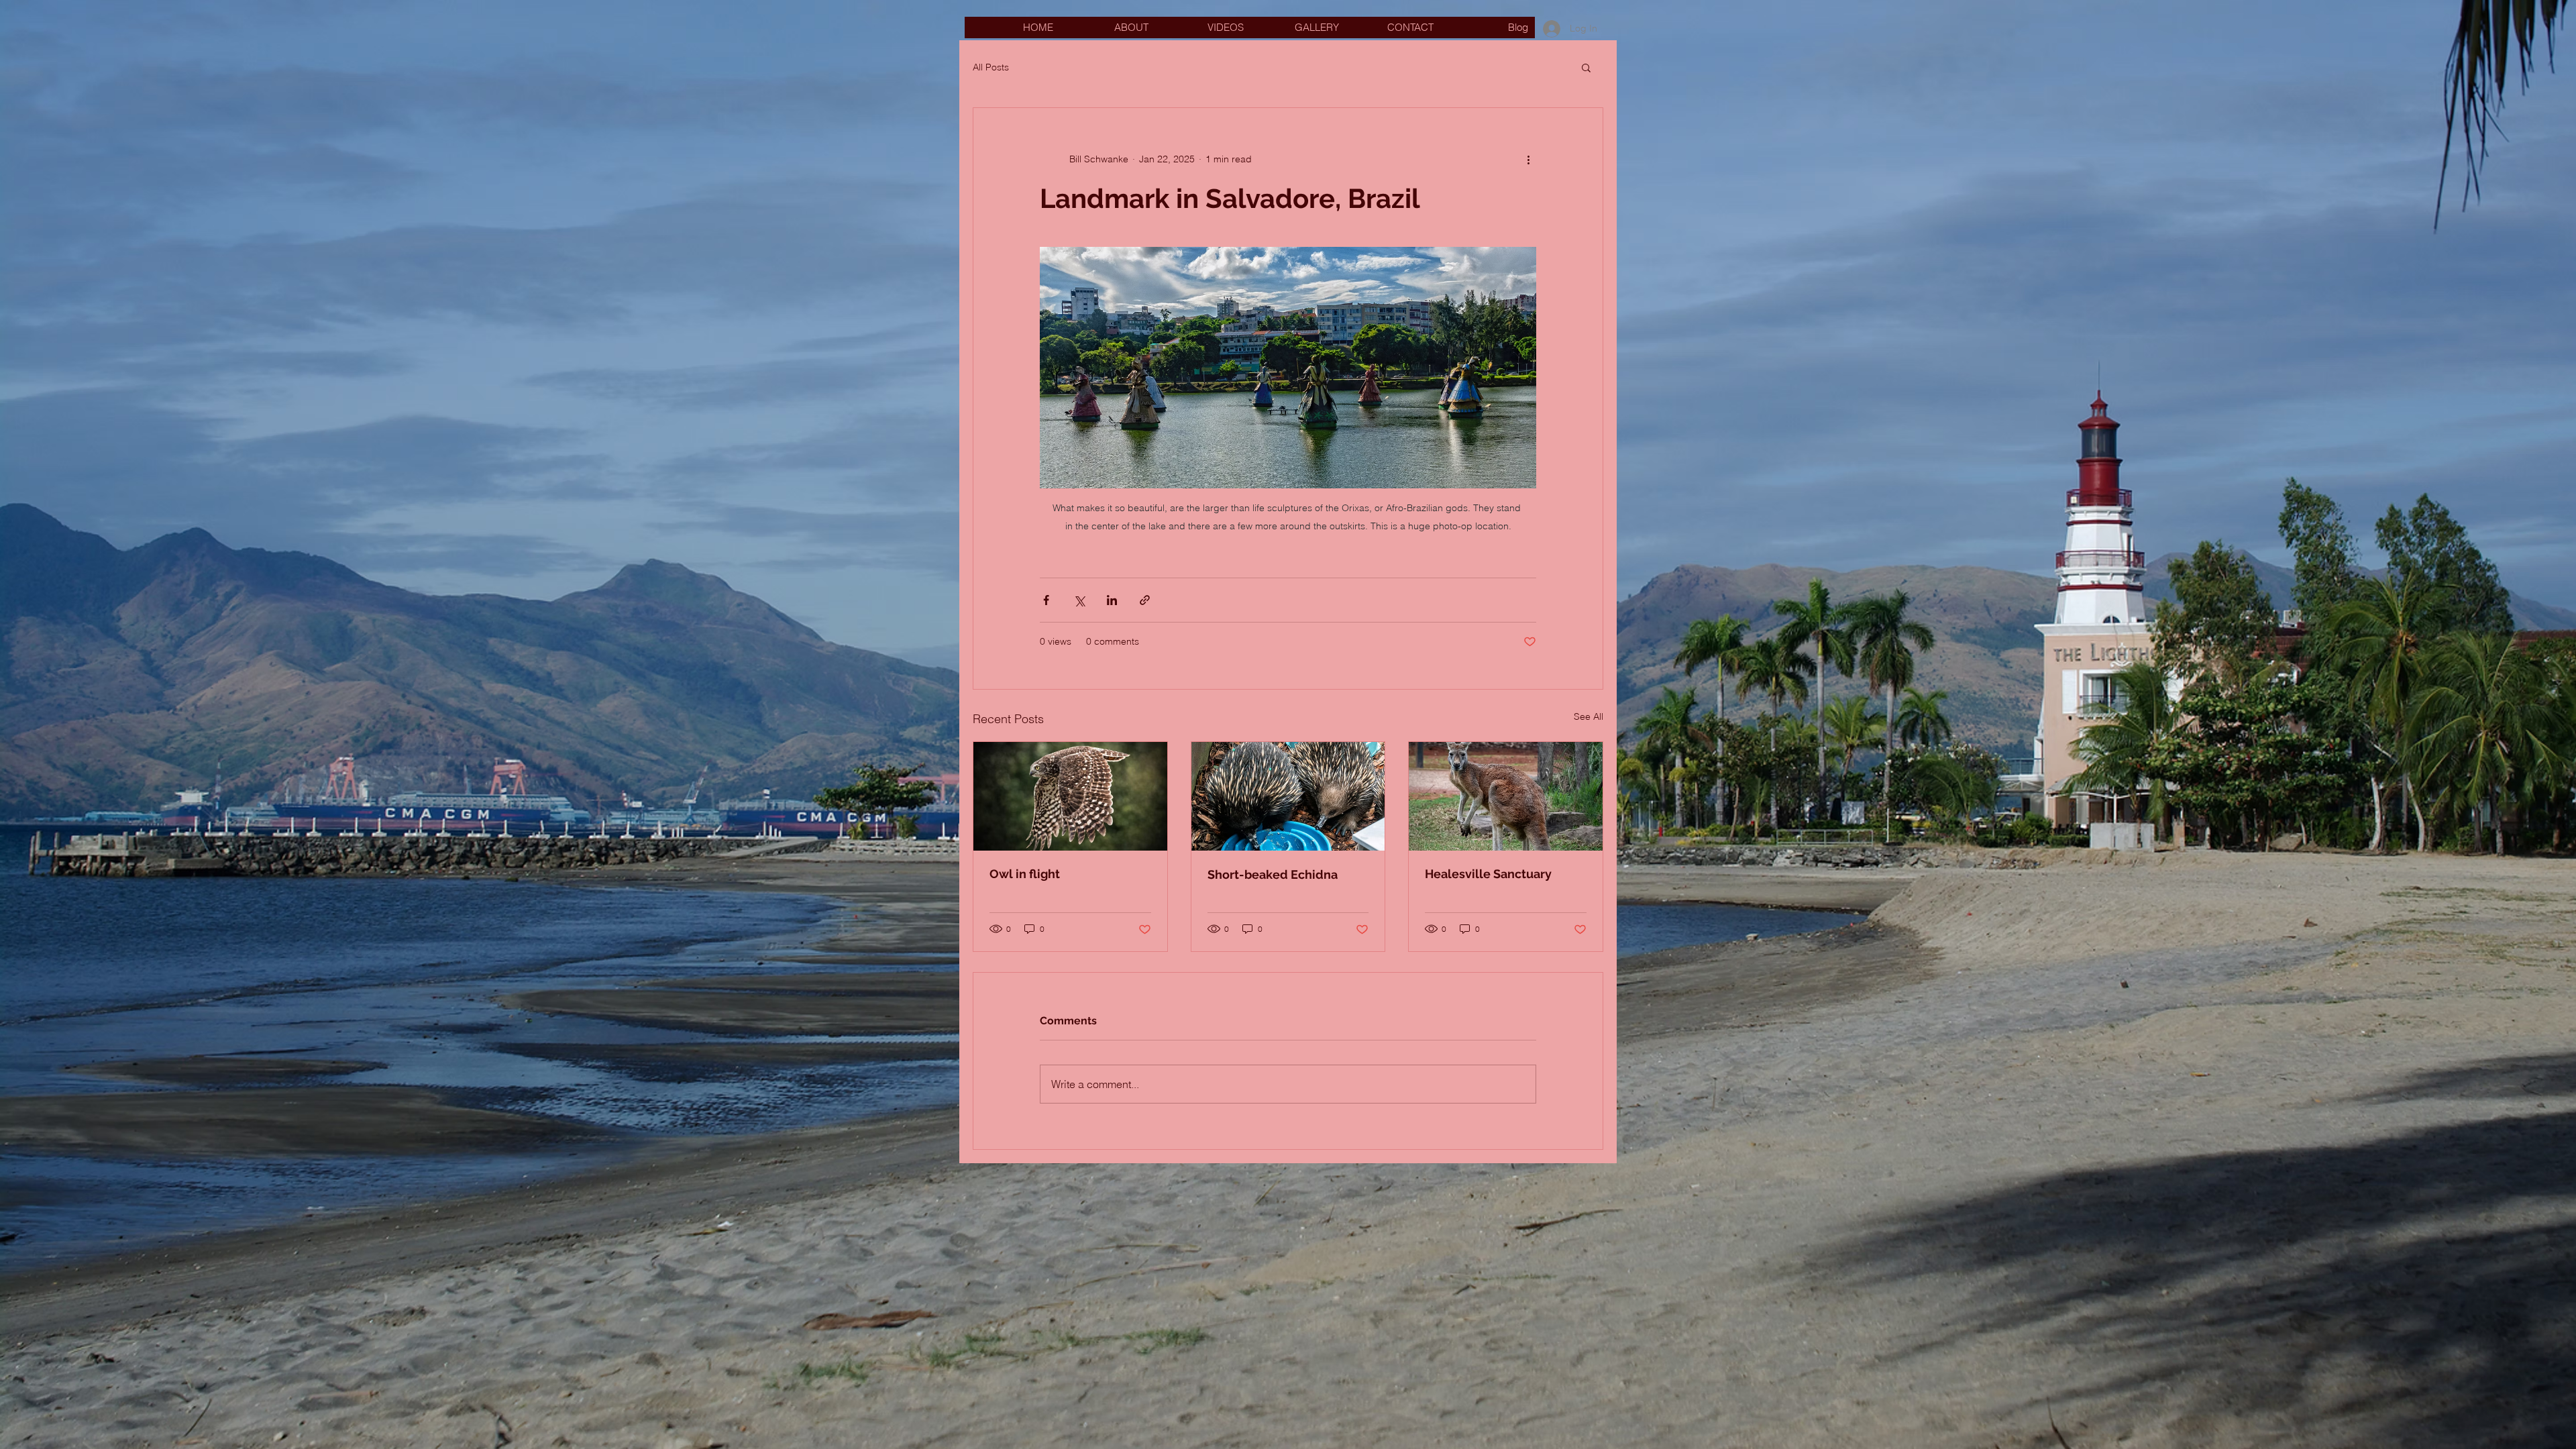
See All (1589, 716)
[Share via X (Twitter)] (1079, 600)
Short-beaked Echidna (1273, 874)
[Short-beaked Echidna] (1288, 796)
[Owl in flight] (1070, 796)
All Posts (991, 67)
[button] (1586, 67)
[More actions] (1528, 159)
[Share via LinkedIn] (1112, 600)
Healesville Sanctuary (1488, 874)
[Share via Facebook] (1046, 600)
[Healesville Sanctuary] (1506, 796)
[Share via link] (1145, 600)
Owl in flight (1025, 874)
